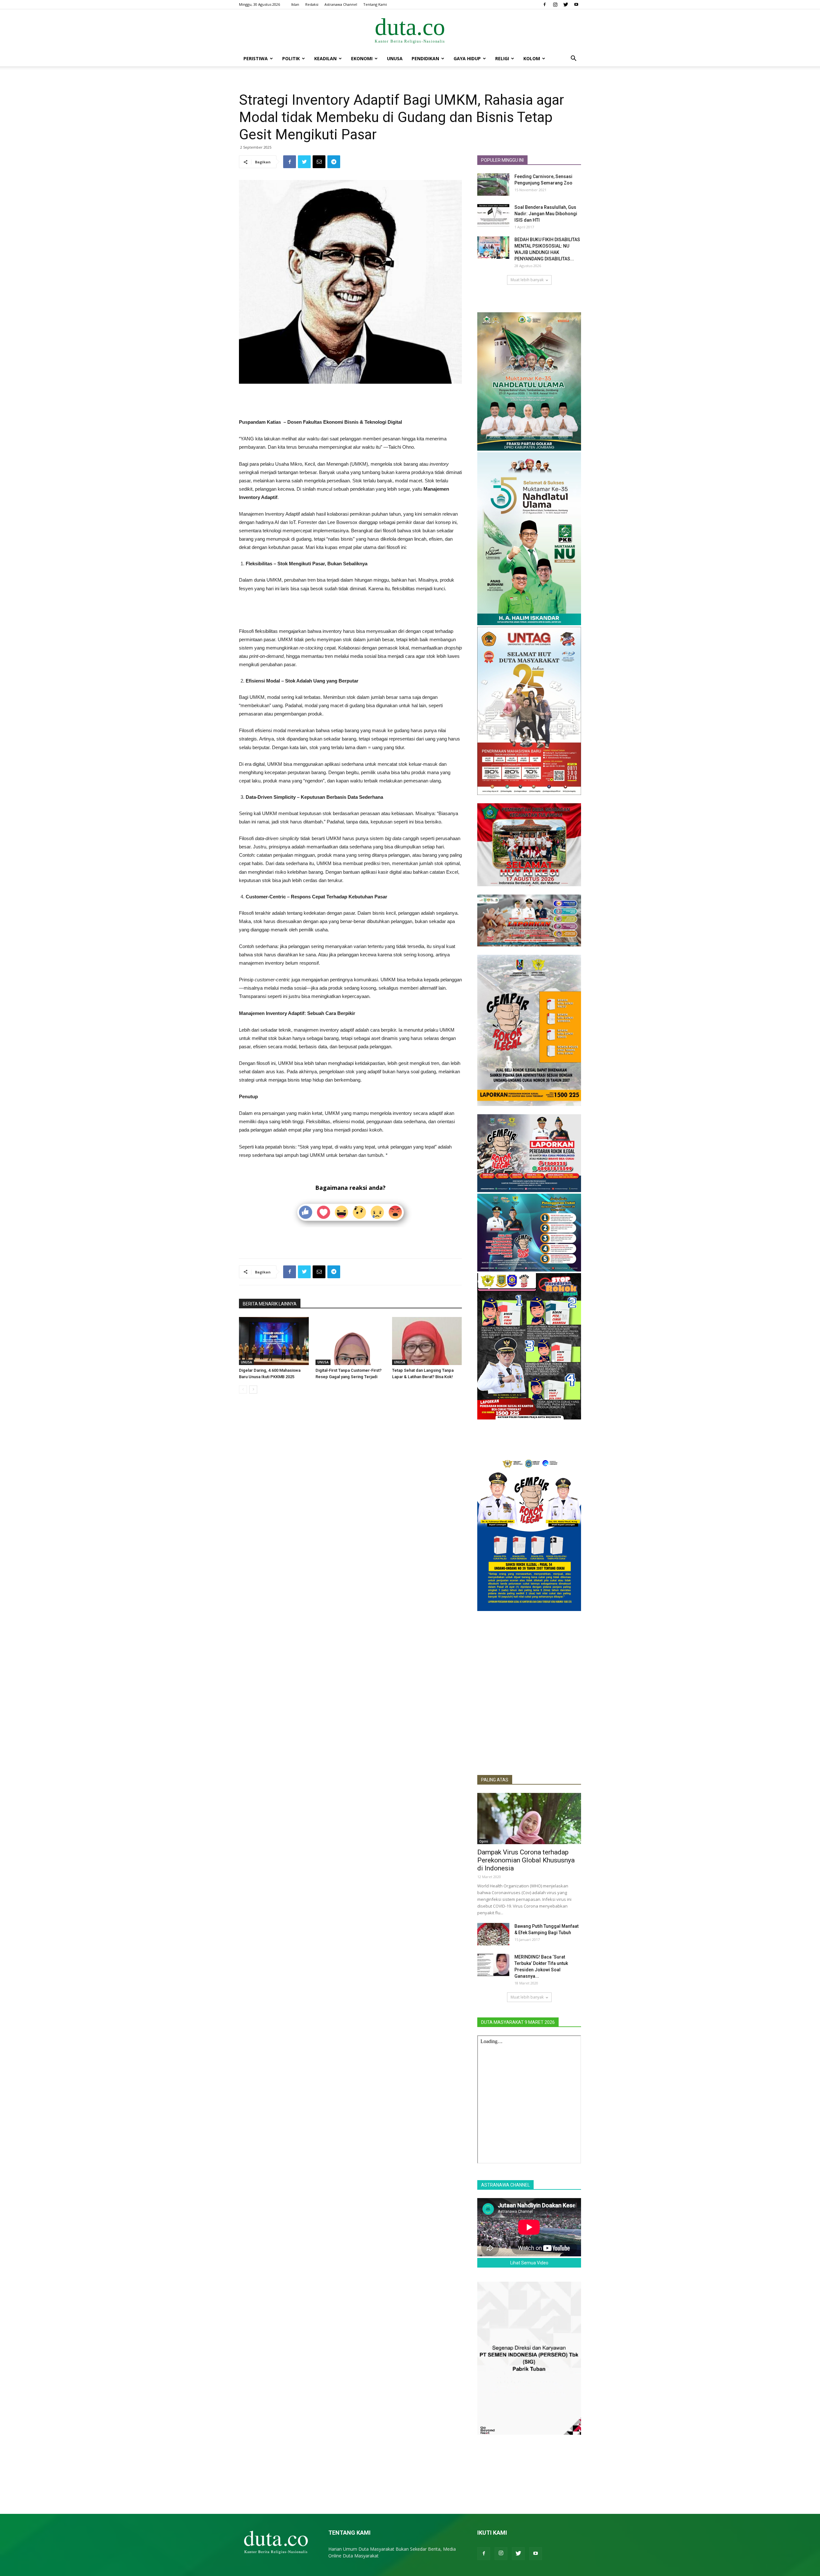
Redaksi (312, 4)
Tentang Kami (375, 4)
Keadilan (325, 58)
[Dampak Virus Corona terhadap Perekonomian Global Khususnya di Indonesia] (529, 1819)
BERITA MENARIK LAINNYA (270, 1304)
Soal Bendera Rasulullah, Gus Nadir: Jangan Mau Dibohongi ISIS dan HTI (546, 214)
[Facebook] (545, 4)
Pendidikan (425, 58)
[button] (573, 59)
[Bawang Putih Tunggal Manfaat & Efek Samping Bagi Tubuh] (493, 1934)
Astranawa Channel (341, 4)
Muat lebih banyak (527, 280)
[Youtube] (576, 4)
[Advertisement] (350, 402)
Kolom (532, 58)
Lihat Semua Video (529, 2263)
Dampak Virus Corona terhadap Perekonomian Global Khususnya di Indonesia (526, 1860)
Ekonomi (362, 58)
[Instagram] (555, 4)
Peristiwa (256, 58)
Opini (484, 1841)
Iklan (295, 4)
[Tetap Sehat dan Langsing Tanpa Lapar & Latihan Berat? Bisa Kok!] (427, 1341)
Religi (502, 58)
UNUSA (395, 58)
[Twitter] (566, 4)
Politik (291, 58)
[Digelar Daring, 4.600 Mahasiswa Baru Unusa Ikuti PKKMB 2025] (274, 1341)
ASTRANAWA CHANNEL (505, 2185)
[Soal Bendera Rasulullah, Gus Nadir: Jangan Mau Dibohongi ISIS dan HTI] (493, 215)
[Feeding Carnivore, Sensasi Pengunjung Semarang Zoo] (493, 184)
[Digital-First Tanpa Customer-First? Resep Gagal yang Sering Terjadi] (350, 1341)
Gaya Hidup (467, 58)
